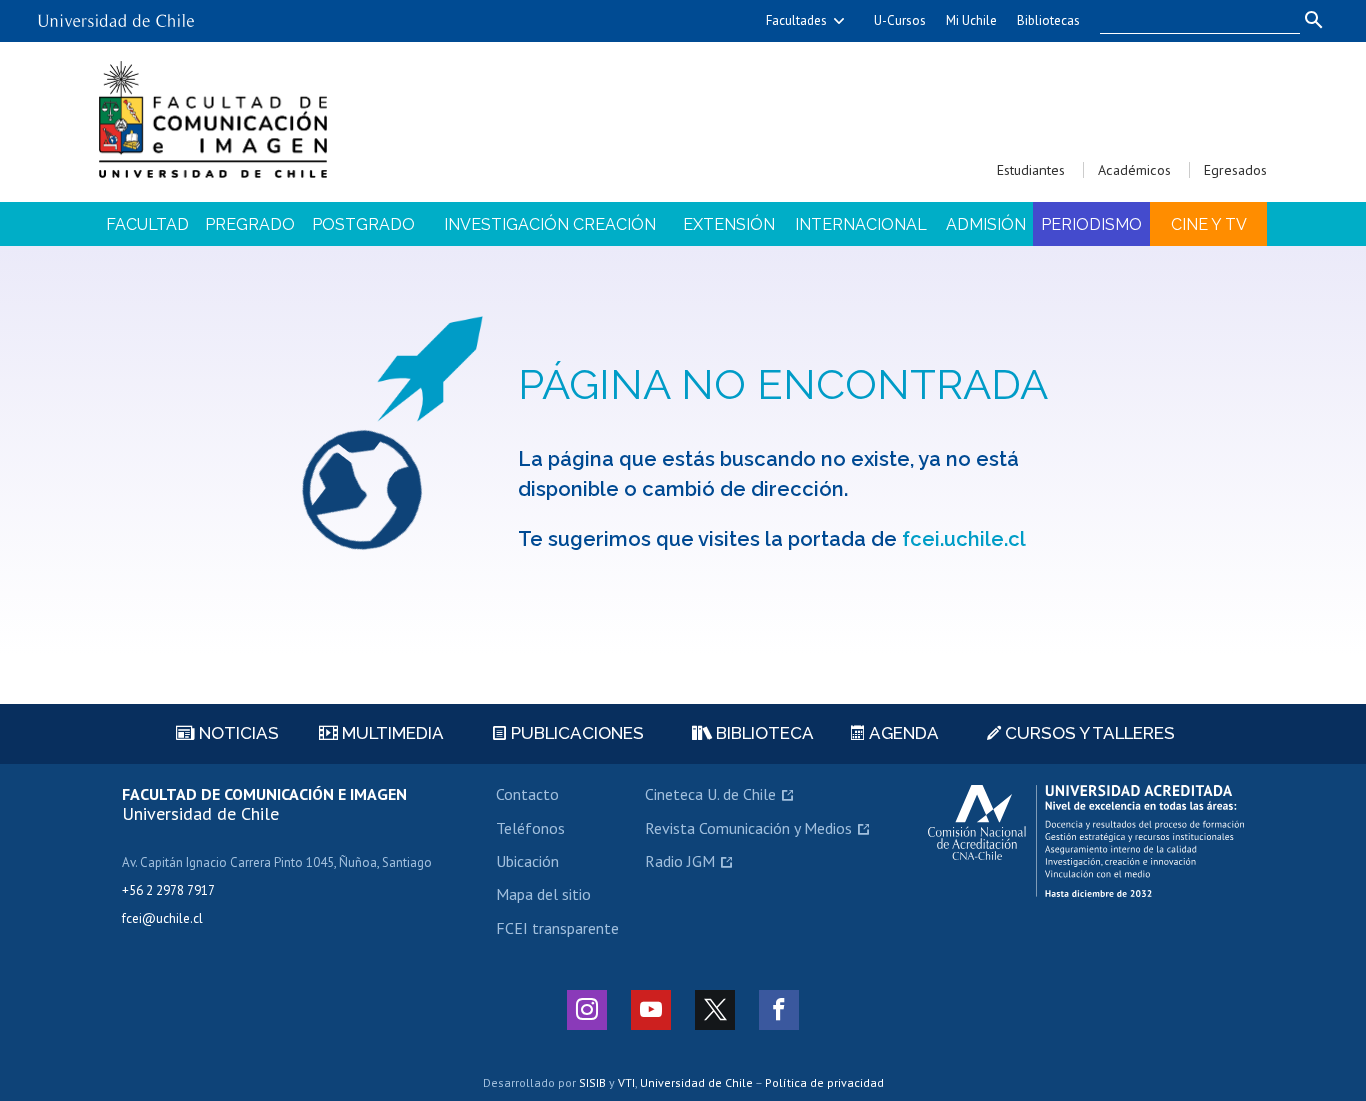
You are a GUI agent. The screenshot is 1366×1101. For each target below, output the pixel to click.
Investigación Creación (550, 224)
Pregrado (250, 224)
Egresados (1235, 170)
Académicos (1134, 170)
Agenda (902, 733)
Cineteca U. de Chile (710, 794)
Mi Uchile (971, 20)
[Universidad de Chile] (116, 13)
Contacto (527, 794)
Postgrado (363, 224)
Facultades (796, 20)
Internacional (861, 224)
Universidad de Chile (696, 1082)
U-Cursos (900, 20)
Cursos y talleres (1088, 733)
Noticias (237, 733)
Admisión (986, 224)
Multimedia (391, 733)
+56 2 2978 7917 (168, 890)
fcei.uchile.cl (964, 539)
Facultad (147, 224)
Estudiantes (1031, 170)
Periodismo (1091, 224)
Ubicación (527, 861)
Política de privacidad (824, 1082)
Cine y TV (1209, 224)
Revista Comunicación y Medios (748, 828)
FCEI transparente (557, 928)
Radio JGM (680, 861)
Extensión (729, 224)
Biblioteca (763, 733)
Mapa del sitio (543, 894)
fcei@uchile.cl (162, 918)
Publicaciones (575, 733)
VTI (626, 1082)
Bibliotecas (1048, 20)
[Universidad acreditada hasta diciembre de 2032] (1086, 841)
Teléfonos (530, 828)
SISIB (592, 1082)
